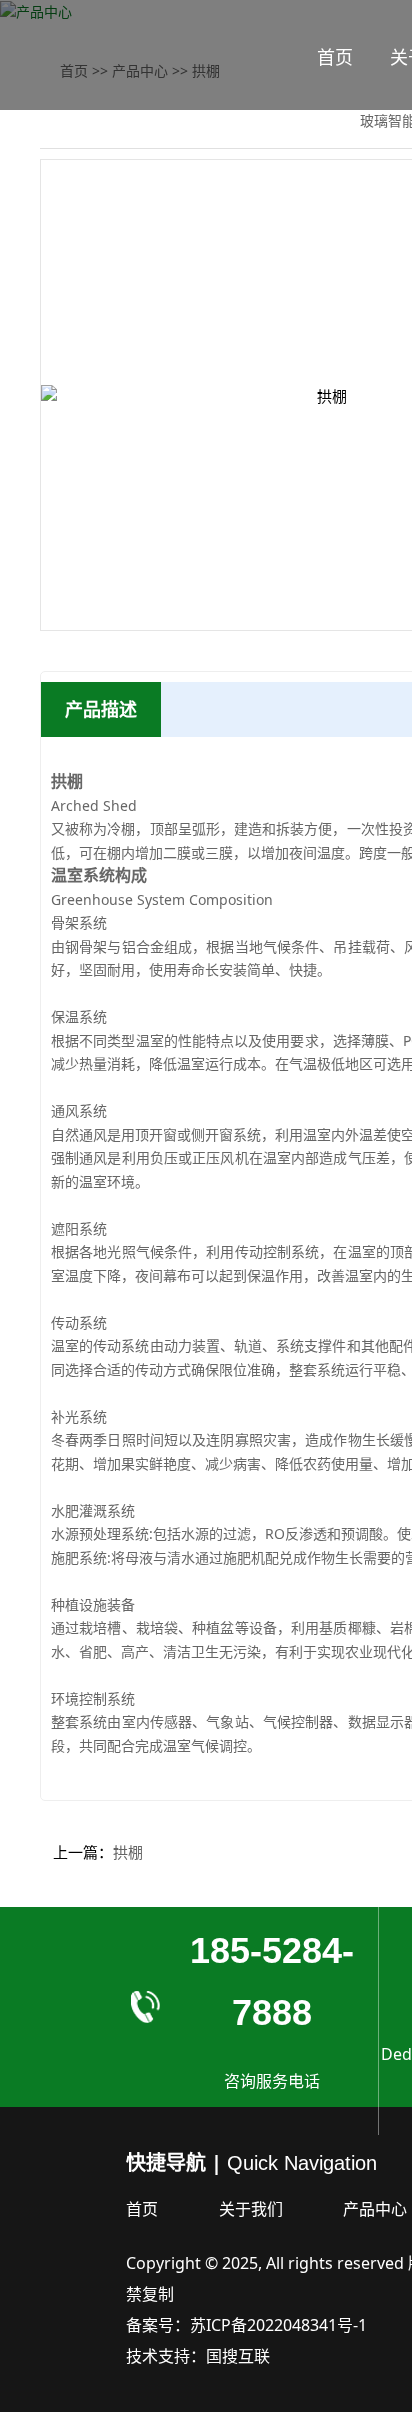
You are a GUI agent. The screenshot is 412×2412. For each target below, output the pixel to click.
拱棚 (128, 1852)
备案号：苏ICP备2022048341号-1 (246, 2325)
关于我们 (251, 2209)
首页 (335, 57)
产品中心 (375, 2209)
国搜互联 (238, 2356)
